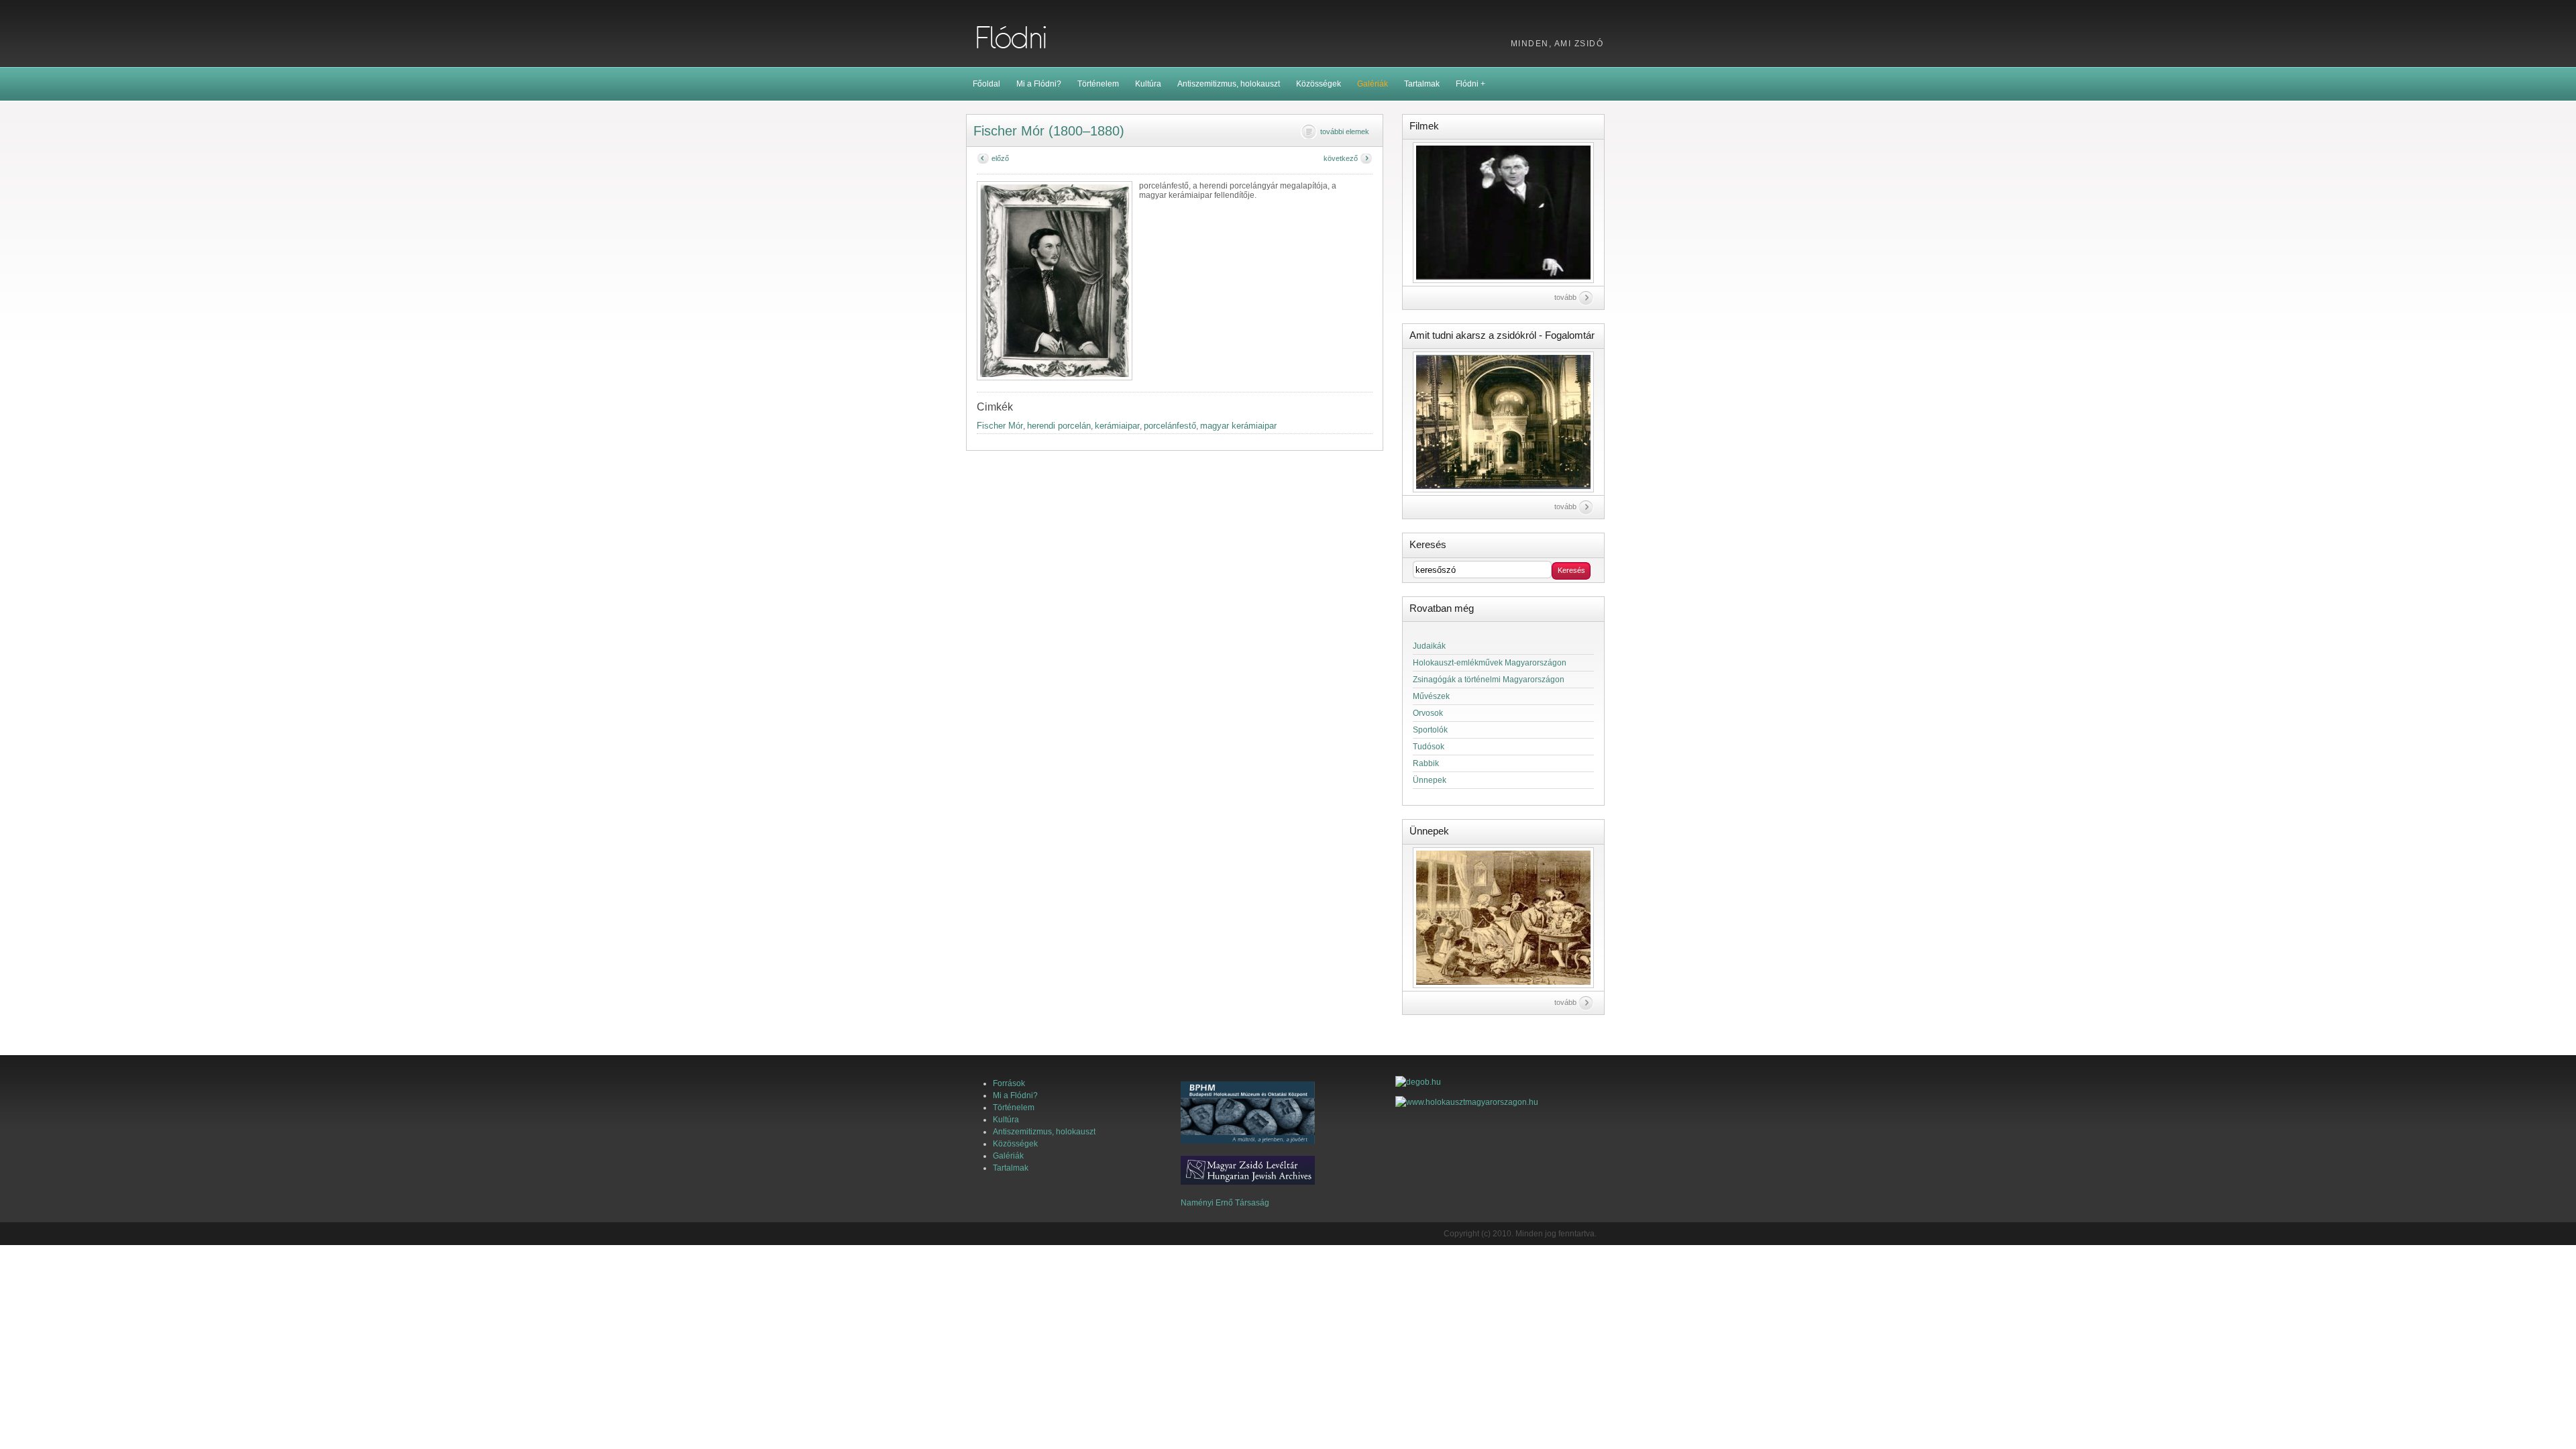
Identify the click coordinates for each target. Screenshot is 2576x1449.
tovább (1565, 297)
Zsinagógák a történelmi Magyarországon (1489, 680)
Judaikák (1429, 646)
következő (1341, 158)
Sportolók (1430, 730)
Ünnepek (1430, 780)
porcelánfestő (1170, 426)
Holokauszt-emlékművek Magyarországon (1490, 663)
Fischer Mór (1000, 426)
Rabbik (1426, 763)
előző (1000, 158)
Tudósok (1429, 747)
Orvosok (1428, 713)
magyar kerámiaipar (1238, 426)
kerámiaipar (1117, 426)
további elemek (1345, 131)
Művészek (1431, 696)
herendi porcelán (1059, 426)
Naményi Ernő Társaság (1225, 1203)
